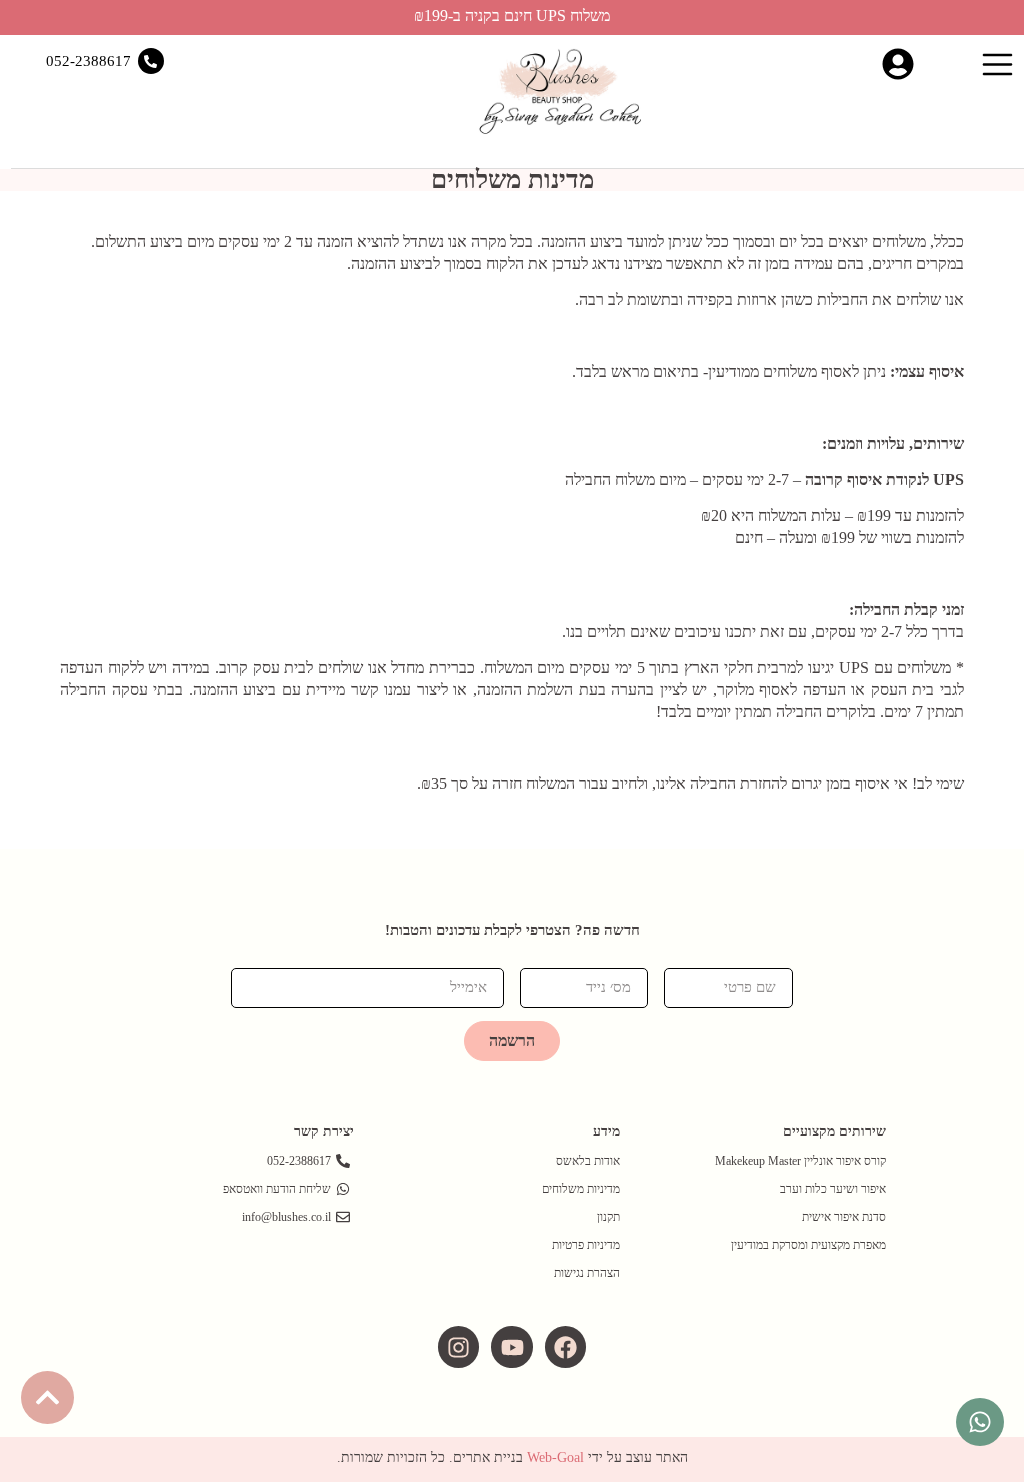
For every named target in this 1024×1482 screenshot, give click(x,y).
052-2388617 (88, 61)
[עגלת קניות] (947, 61)
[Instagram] (458, 1346)
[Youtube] (511, 1346)
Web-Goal (555, 1457)
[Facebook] (565, 1346)
